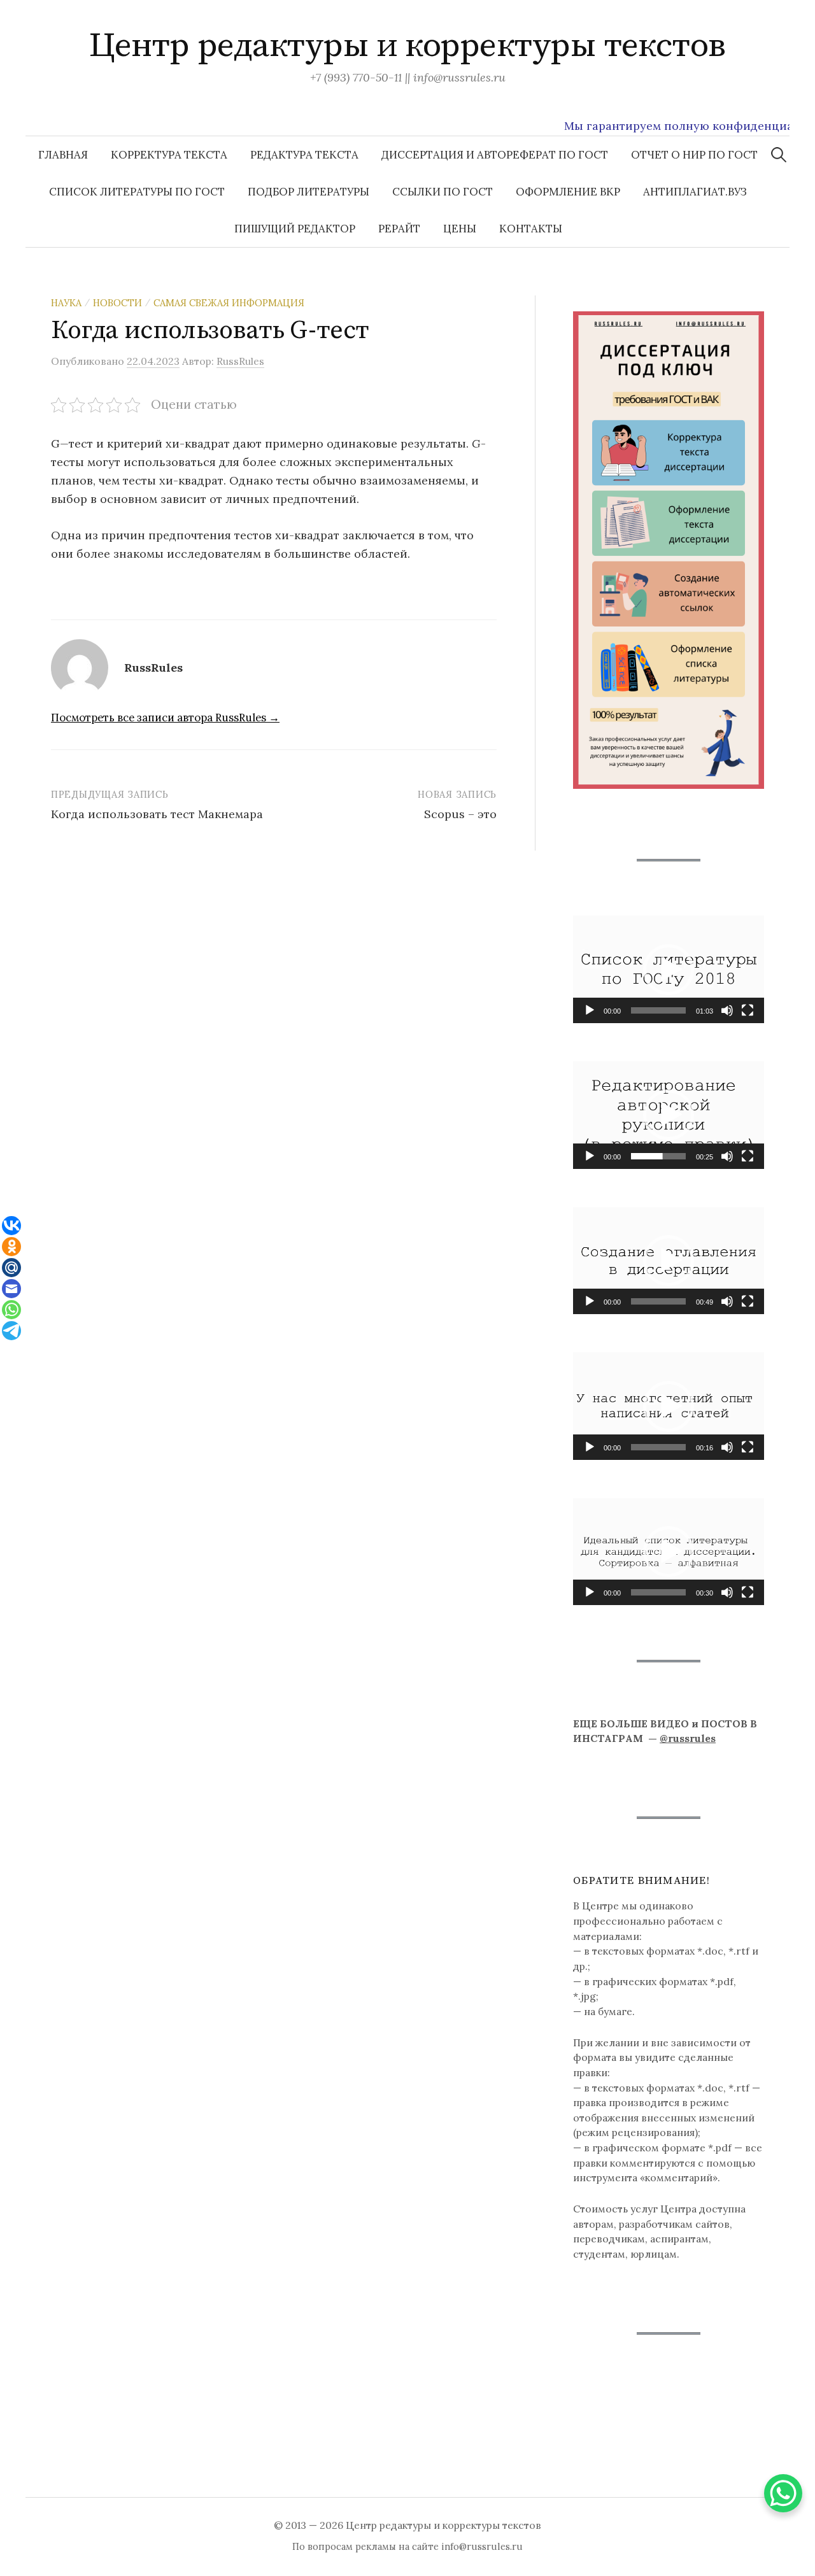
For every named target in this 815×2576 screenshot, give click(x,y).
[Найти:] (779, 155)
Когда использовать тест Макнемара (157, 814)
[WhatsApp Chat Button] (783, 2493)
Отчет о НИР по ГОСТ (694, 155)
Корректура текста (169, 155)
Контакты (531, 229)
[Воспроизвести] (590, 1010)
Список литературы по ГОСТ (137, 192)
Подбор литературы (308, 192)
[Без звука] (727, 1010)
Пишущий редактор (295, 229)
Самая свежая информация (229, 303)
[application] (669, 969)
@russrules (688, 1738)
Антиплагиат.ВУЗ (695, 192)
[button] (669, 970)
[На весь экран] (748, 1010)
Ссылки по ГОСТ (443, 192)
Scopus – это (460, 814)
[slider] (658, 1010)
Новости (117, 303)
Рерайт (399, 229)
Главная (63, 155)
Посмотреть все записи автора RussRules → (165, 718)
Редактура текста (304, 155)
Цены (460, 229)
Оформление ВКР (568, 192)
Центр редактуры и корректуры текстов (407, 46)
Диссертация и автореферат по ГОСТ (495, 155)
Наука (66, 303)
